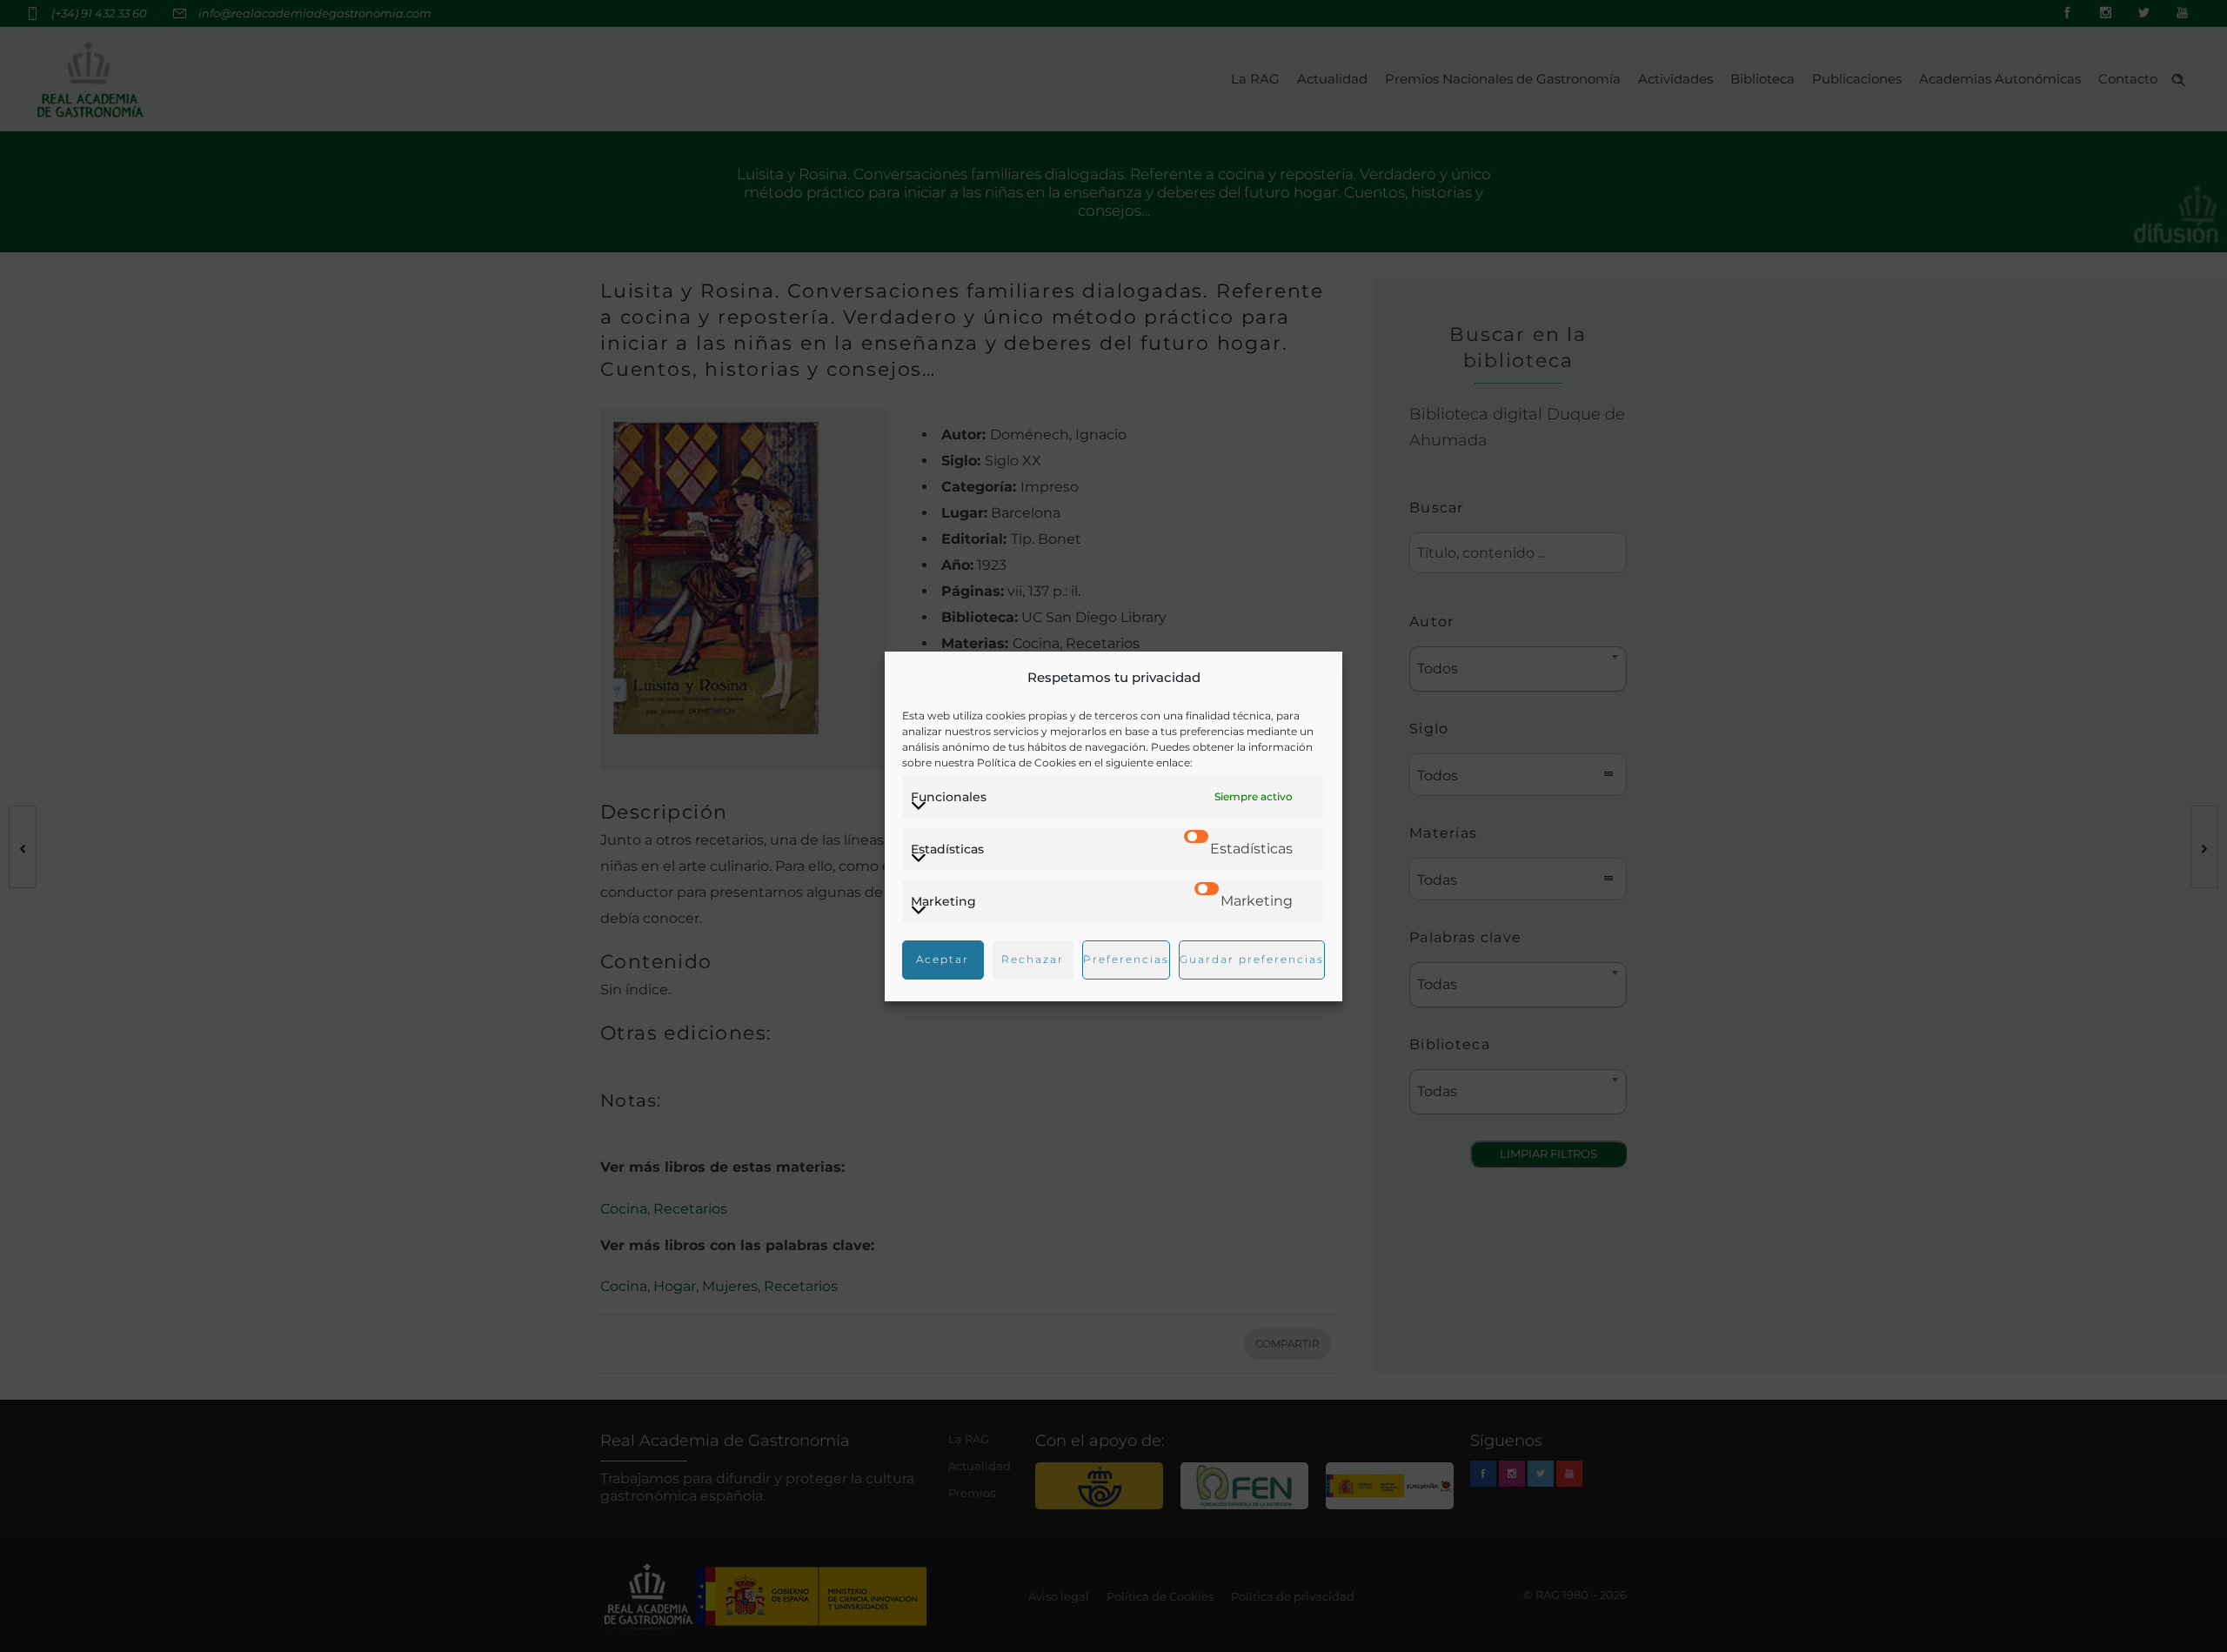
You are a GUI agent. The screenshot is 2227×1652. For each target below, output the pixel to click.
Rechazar (1033, 959)
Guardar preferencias (1252, 959)
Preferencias (1126, 959)
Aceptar (943, 959)
